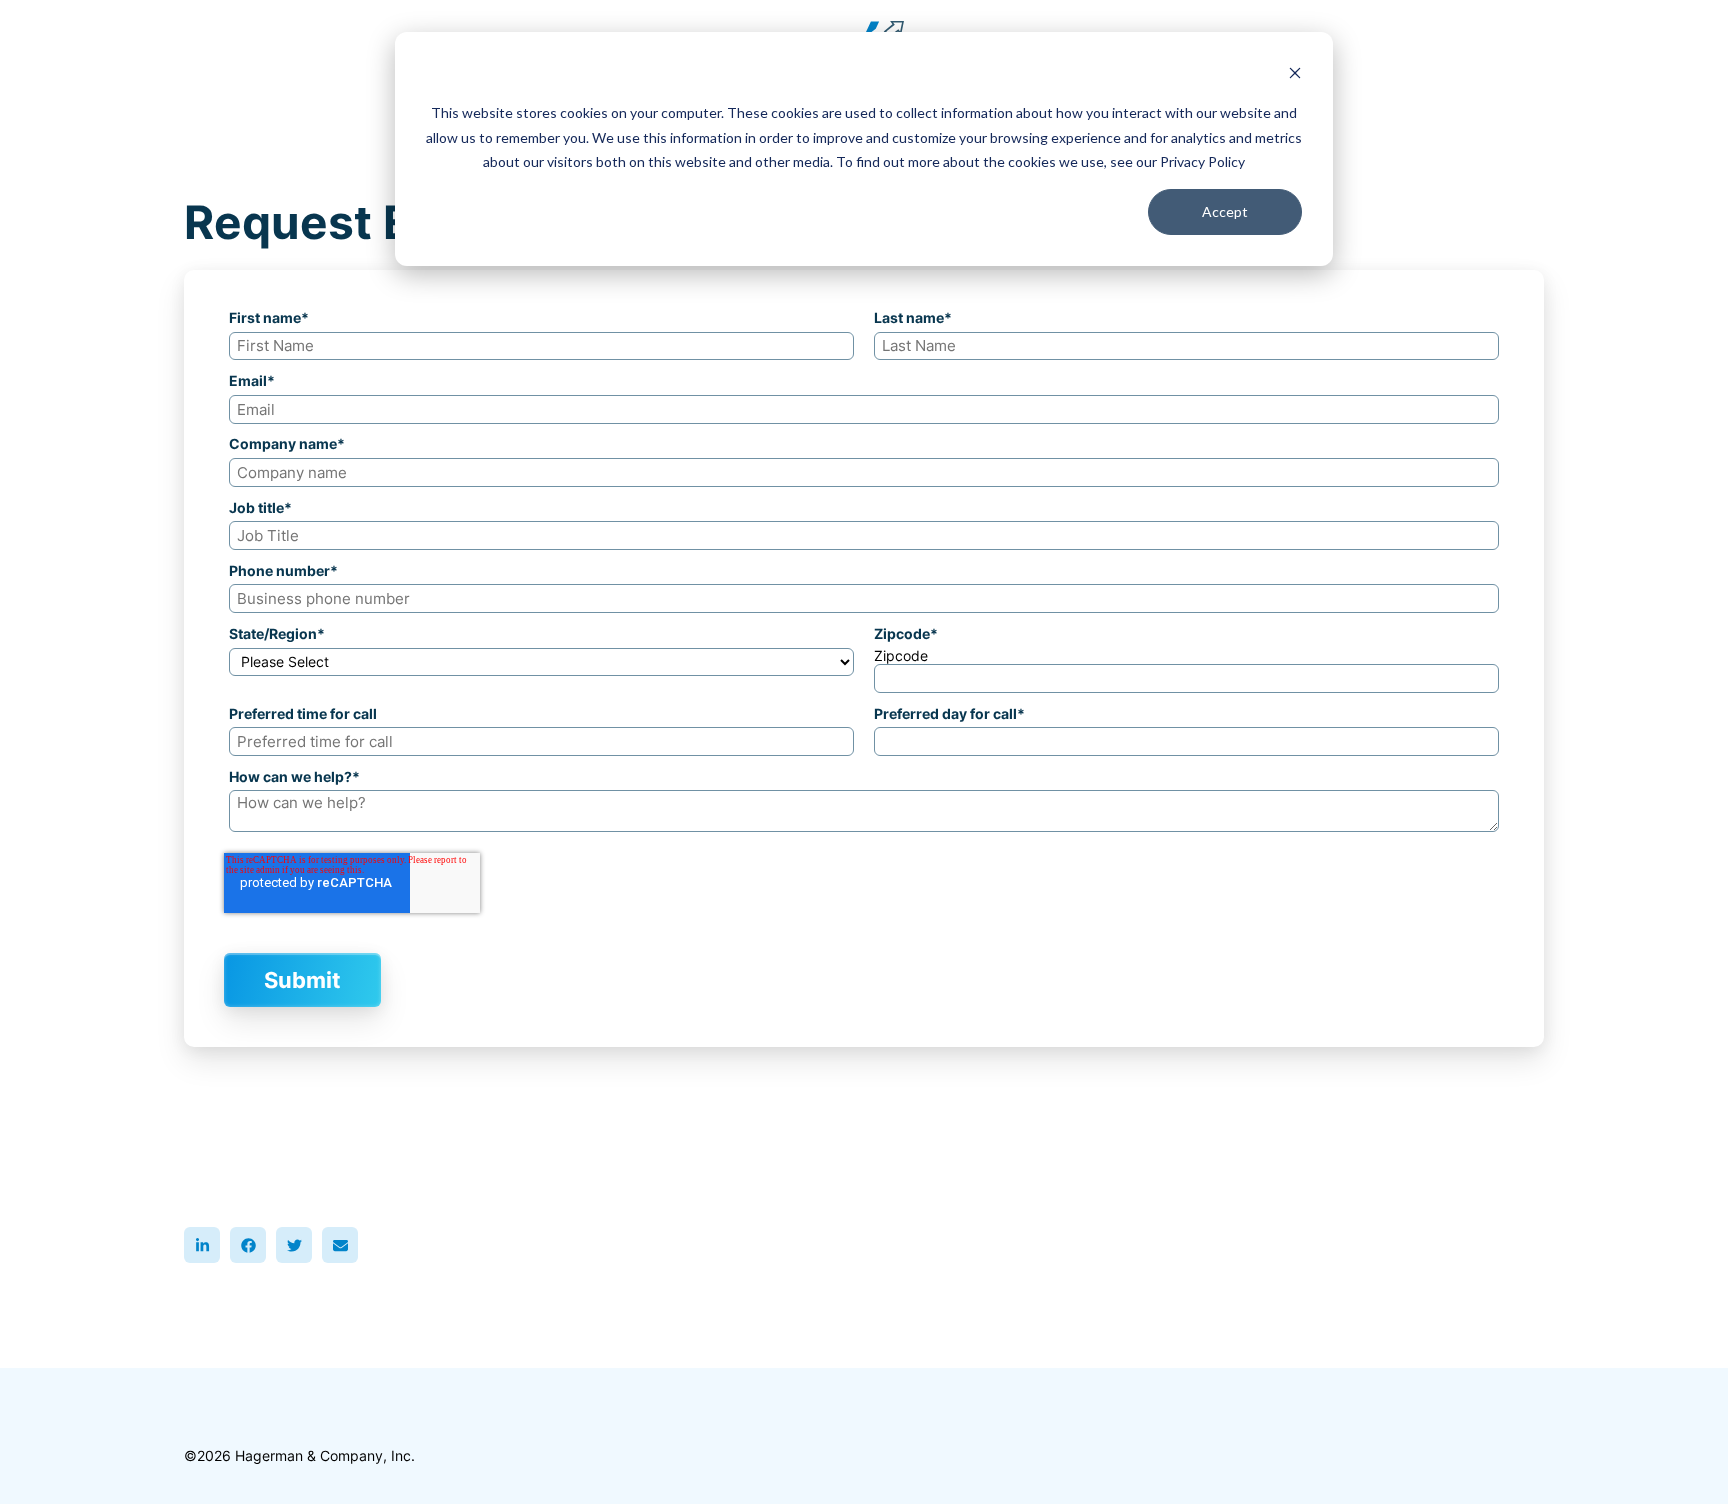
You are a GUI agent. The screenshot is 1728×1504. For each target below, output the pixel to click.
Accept (1225, 211)
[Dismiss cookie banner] (1295, 75)
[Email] (340, 1245)
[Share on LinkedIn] (202, 1245)
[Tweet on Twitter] (294, 1245)
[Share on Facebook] (248, 1245)
